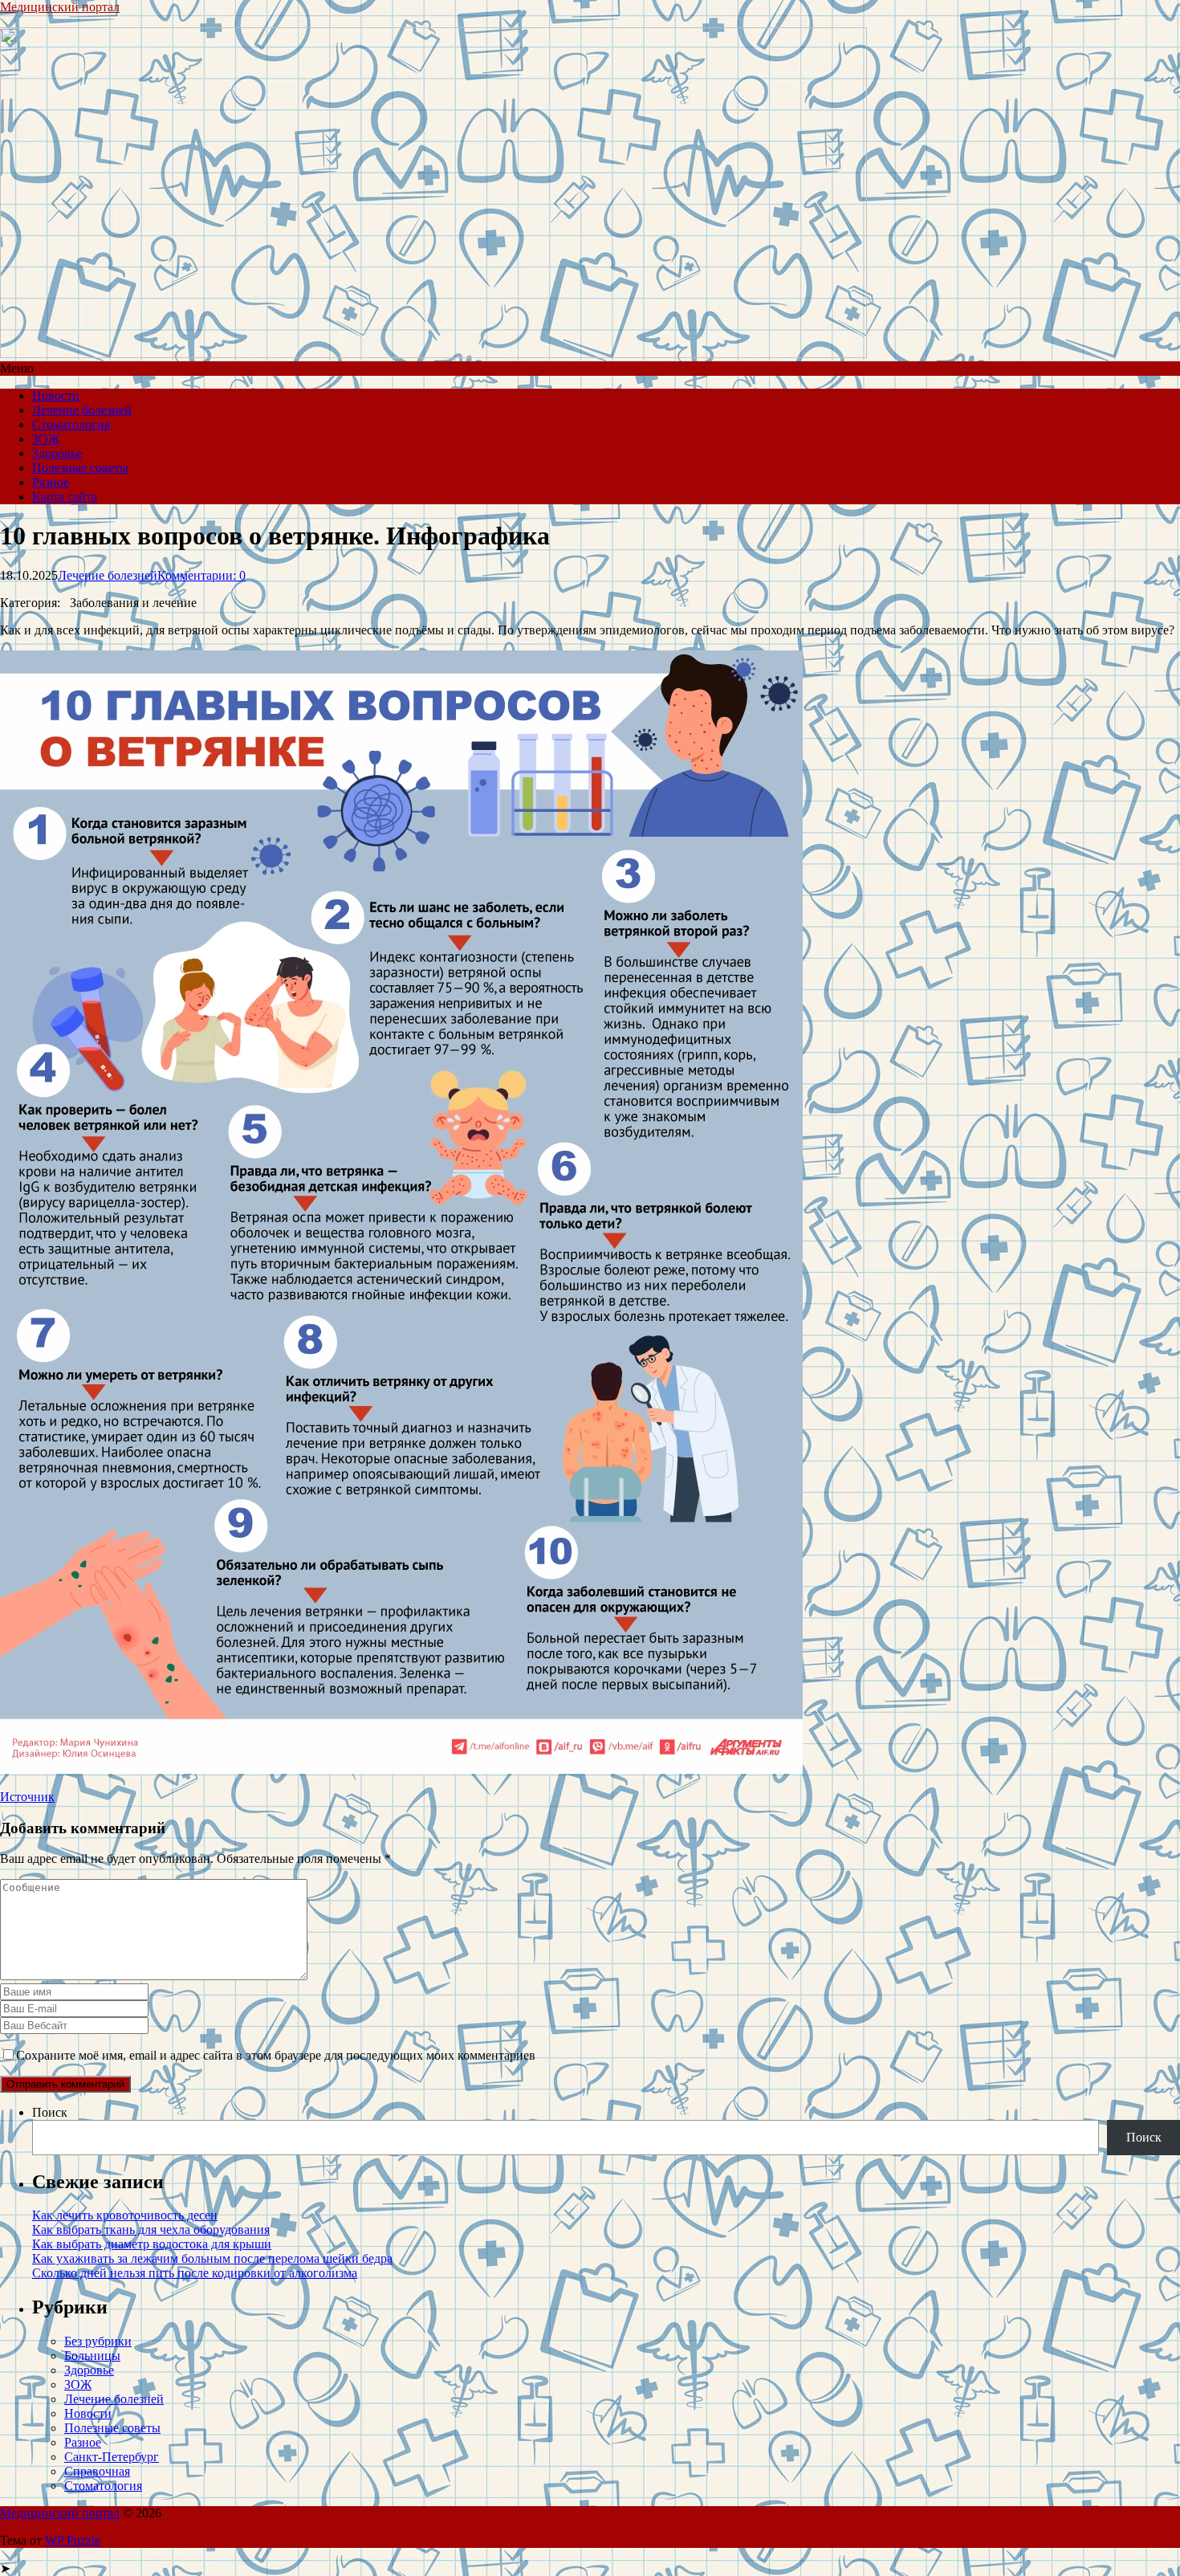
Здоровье (57, 453)
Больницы (92, 2356)
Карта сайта (65, 497)
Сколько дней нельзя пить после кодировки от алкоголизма (195, 2273)
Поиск (50, 2112)
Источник (27, 1797)
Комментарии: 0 (201, 575)
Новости (56, 395)
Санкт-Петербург (112, 2457)
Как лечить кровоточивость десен (125, 2215)
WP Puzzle (73, 2540)
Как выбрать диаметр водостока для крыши (152, 2244)
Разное (51, 482)
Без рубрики (98, 2341)
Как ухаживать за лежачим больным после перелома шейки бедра (212, 2258)
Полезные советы (80, 468)
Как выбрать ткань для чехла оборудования (151, 2230)
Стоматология (71, 424)
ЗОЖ (46, 439)
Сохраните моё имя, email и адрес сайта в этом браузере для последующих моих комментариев (276, 2055)
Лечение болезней (82, 410)
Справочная (97, 2471)
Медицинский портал (60, 7)
